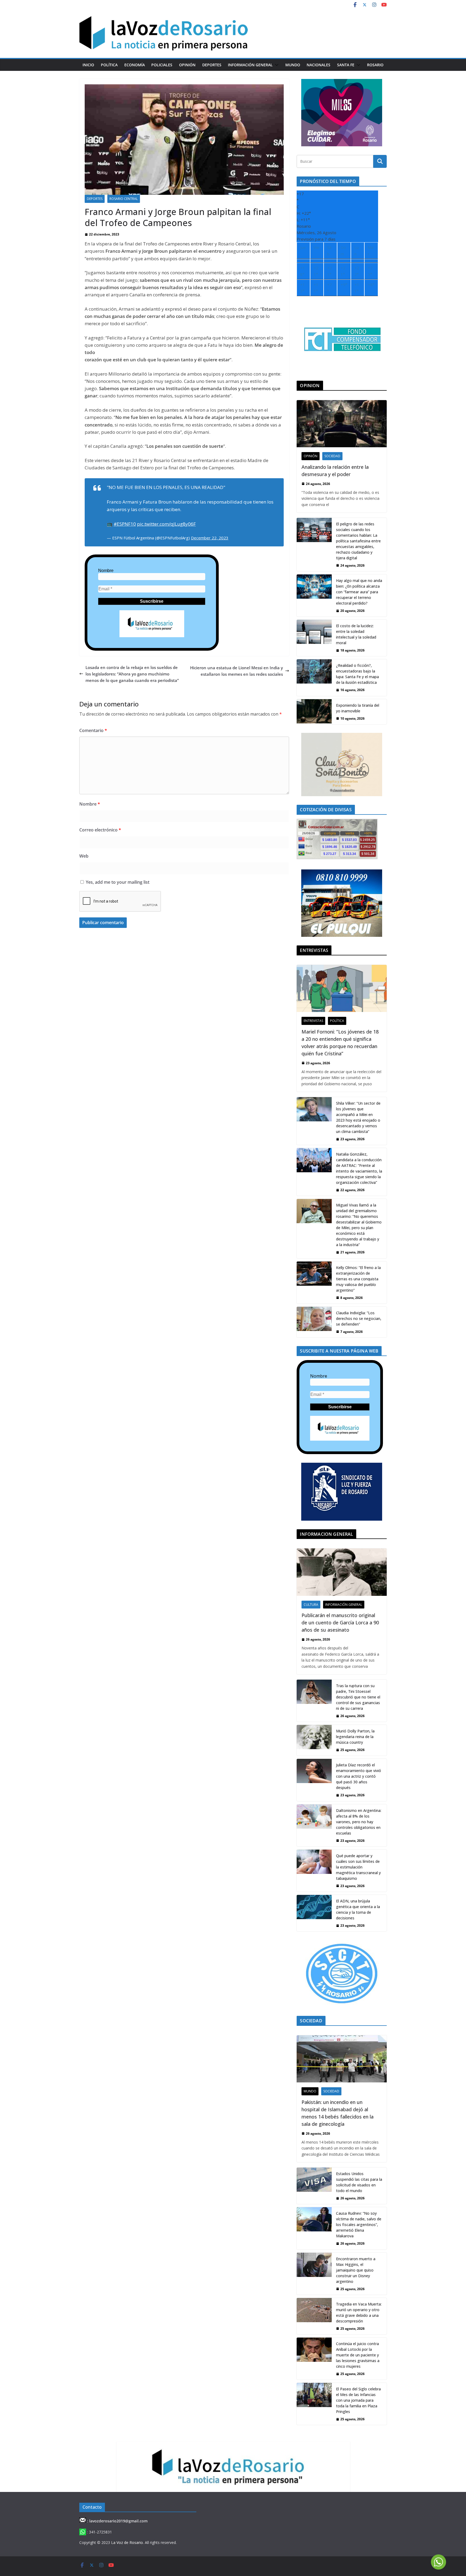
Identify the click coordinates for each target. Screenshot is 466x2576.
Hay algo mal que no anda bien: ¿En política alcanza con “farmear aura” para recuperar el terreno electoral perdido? (359, 592)
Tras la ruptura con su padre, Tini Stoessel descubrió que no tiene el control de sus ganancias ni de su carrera (358, 1697)
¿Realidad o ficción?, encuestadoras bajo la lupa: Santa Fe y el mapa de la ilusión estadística (357, 674)
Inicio (88, 65)
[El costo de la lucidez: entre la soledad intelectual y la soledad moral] (314, 638)
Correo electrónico (100, 830)
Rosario (375, 65)
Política (109, 65)
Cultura (311, 1605)
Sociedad (332, 456)
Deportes (212, 65)
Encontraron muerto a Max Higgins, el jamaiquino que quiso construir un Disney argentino (356, 2270)
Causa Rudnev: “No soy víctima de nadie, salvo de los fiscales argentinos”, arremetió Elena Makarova (359, 2225)
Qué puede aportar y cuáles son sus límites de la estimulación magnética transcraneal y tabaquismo (358, 1867)
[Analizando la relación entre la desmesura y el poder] (342, 424)
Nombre (106, 571)
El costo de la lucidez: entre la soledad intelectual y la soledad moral (356, 634)
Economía (135, 65)
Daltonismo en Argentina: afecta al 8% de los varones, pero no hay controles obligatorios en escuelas (359, 1822)
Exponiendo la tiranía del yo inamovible (358, 708)
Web (84, 856)
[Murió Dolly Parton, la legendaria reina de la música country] (314, 1740)
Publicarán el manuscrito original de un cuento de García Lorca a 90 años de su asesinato (340, 1622)
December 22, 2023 (210, 538)
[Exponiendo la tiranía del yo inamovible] (314, 712)
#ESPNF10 (125, 524)
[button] (276, 65)
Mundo (293, 65)
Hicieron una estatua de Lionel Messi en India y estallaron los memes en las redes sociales (237, 671)
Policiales (162, 65)
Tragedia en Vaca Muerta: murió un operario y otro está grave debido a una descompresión (359, 2312)
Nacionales (318, 65)
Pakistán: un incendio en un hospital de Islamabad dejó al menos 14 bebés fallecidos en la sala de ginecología (337, 2113)
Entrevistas (313, 1021)
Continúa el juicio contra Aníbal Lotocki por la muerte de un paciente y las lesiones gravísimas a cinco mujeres (358, 2355)
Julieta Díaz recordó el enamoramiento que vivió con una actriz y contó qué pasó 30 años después (359, 1776)
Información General (250, 65)
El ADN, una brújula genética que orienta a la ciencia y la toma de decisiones (358, 1909)
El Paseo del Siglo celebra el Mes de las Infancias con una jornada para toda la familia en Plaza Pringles (358, 2400)
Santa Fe (346, 65)
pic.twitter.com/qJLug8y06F (166, 524)
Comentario (93, 730)
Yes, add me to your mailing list (117, 882)
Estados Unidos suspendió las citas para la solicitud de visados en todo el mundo (359, 2182)
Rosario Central (124, 199)
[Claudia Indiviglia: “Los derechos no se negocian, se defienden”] (314, 1322)
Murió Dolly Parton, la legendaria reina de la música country (355, 1737)
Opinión (187, 65)
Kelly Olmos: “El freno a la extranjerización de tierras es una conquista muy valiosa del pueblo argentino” (358, 1279)
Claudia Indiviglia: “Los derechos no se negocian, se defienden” (359, 1318)
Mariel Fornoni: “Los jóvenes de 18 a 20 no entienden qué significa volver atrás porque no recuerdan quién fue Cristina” (340, 1043)
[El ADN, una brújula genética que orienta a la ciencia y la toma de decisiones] (314, 1913)
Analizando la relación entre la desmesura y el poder (335, 471)
